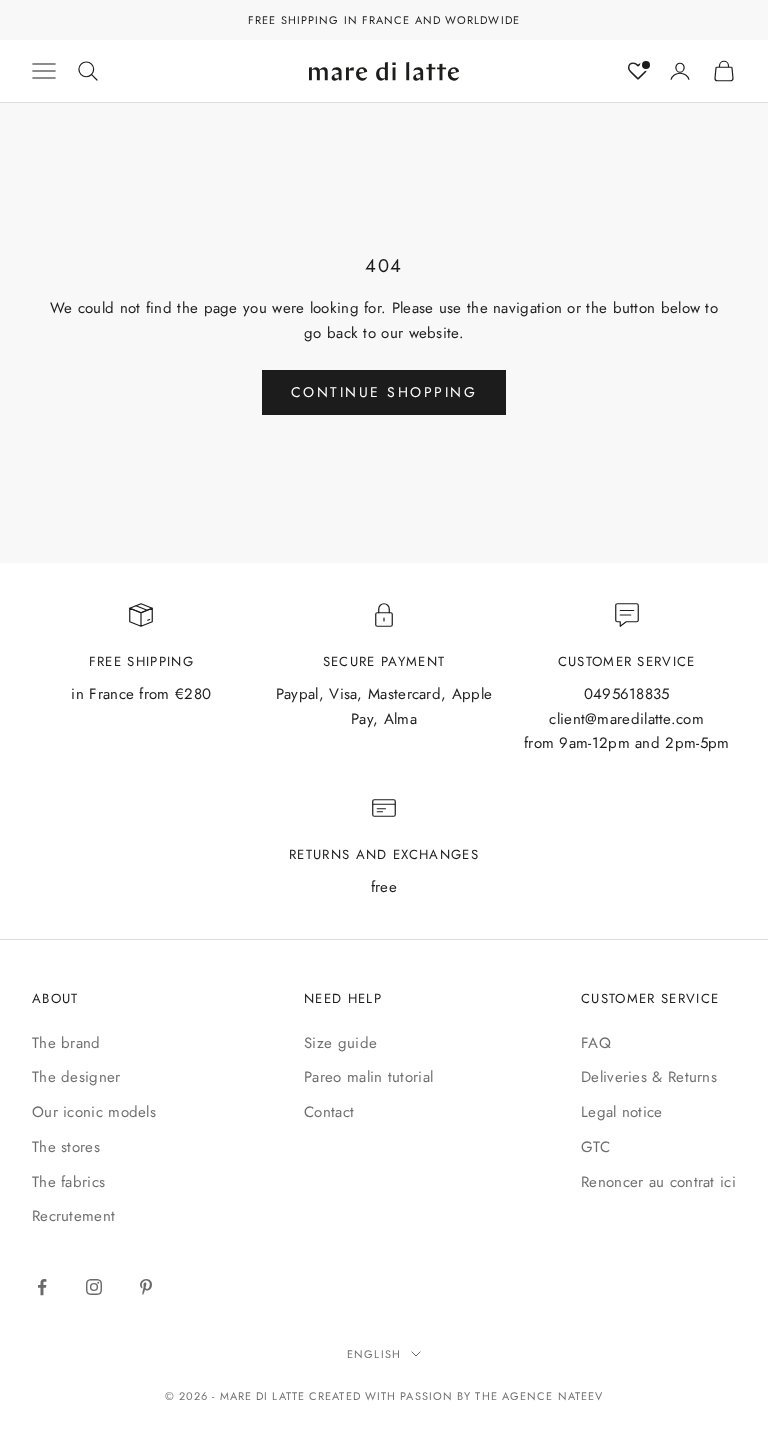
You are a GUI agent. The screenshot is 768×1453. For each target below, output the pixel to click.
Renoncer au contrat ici (658, 1182)
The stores (66, 1147)
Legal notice (622, 1112)
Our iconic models (94, 1112)
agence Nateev (552, 1396)
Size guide (340, 1043)
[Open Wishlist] (638, 71)
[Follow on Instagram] (94, 1287)
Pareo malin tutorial (368, 1077)
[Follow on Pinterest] (146, 1287)
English (374, 1354)
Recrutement (73, 1216)
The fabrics (68, 1182)
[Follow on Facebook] (42, 1287)
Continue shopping (384, 392)
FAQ (596, 1043)
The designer (76, 1077)
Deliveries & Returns (649, 1077)
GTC (595, 1147)
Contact (329, 1112)
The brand (66, 1043)
